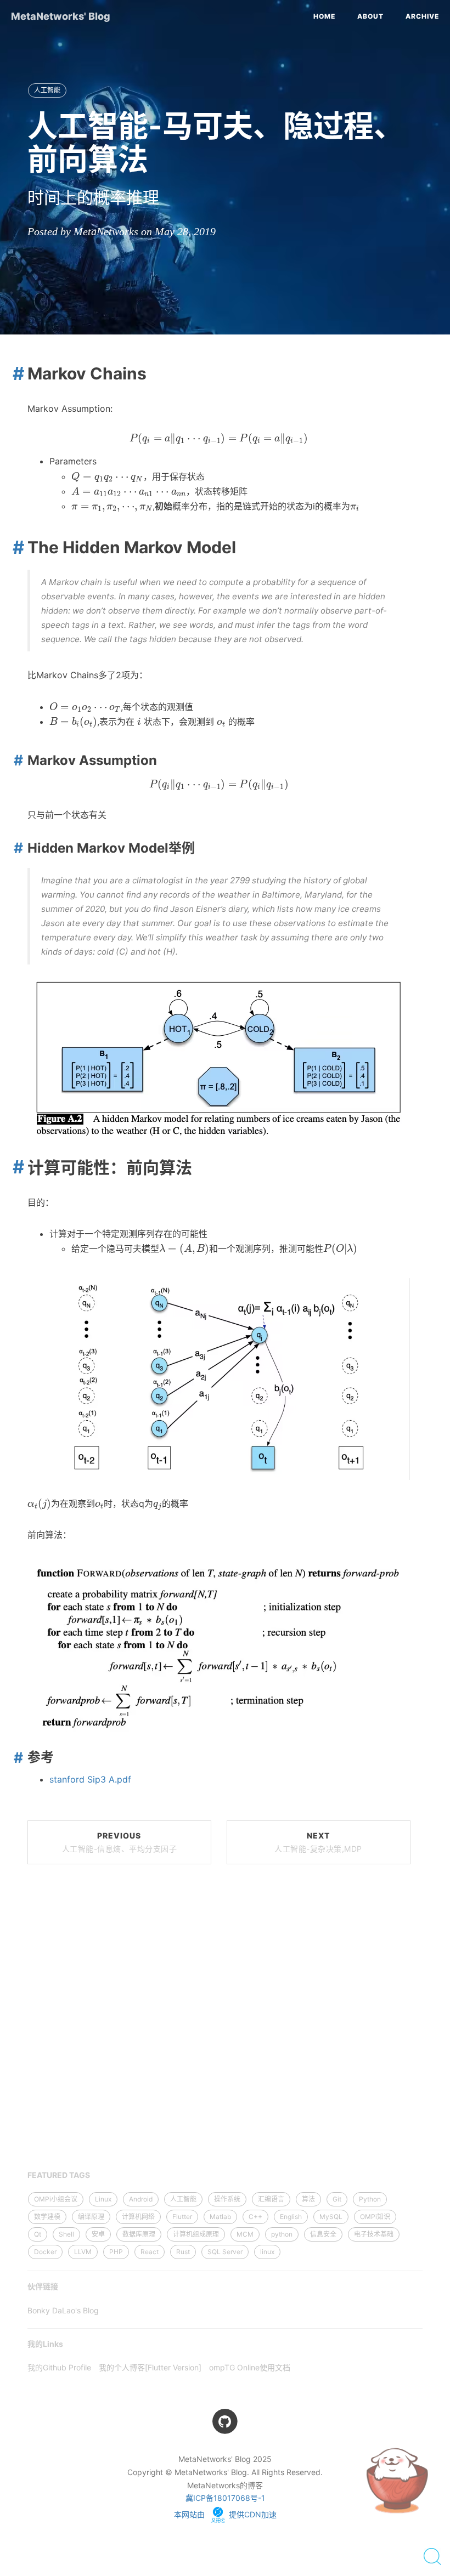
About (370, 16)
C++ (255, 2217)
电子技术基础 (374, 2234)
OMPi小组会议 (56, 2199)
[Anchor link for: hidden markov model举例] (16, 848)
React (150, 2252)
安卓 (98, 2234)
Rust (183, 2252)
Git (337, 2199)
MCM (245, 2234)
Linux (103, 2199)
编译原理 (91, 2217)
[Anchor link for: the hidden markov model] (15, 547)
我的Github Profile (59, 2367)
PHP (116, 2252)
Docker (45, 2252)
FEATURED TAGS (59, 2175)
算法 (308, 2199)
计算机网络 (138, 2217)
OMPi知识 (375, 2217)
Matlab (220, 2217)
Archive (422, 16)
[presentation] (219, 439)
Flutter (182, 2217)
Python (370, 2199)
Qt (38, 2234)
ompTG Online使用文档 (250, 2367)
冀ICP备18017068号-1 (225, 2498)
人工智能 (47, 90)
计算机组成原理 (196, 2234)
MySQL (331, 2217)
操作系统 (227, 2199)
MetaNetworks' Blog (61, 16)
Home (324, 16)
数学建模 (47, 2217)
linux (267, 2252)
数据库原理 (139, 2234)
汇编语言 (271, 2199)
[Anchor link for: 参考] (16, 1757)
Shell (66, 2234)
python (282, 2234)
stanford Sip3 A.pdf (90, 1779)
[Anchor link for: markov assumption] (16, 760)
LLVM (83, 2252)
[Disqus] (219, 2024)
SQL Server (225, 2252)
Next (318, 1842)
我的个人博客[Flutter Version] (150, 2367)
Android (141, 2199)
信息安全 (323, 2234)
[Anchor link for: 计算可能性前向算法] (15, 1167)
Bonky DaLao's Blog (63, 2310)
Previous (120, 1842)
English (291, 2217)
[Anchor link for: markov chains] (15, 373)
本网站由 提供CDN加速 (225, 2514)
